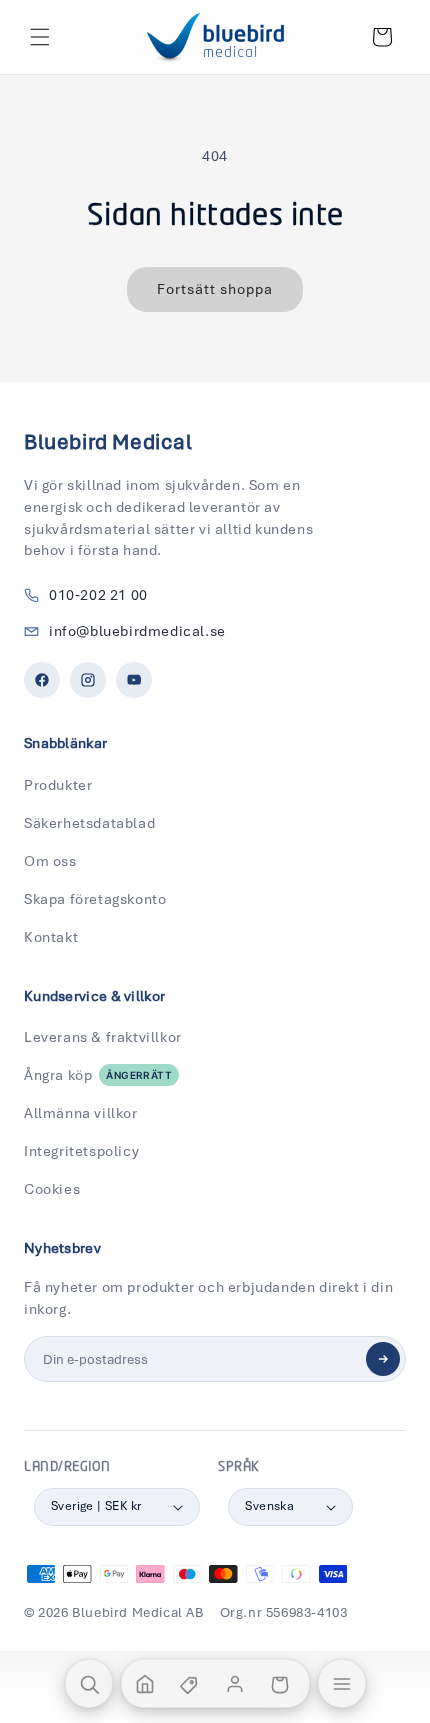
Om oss (50, 861)
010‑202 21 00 (98, 595)
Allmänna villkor (81, 1113)
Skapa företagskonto (95, 899)
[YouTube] (134, 680)
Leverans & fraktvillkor (103, 1037)
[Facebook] (42, 680)
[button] (40, 37)
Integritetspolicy (81, 1151)
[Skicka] (383, 1359)
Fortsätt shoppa (215, 289)
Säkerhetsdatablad (89, 823)
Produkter (58, 785)
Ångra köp (98, 1075)
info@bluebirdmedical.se (137, 631)
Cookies (52, 1189)
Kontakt (51, 937)
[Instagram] (88, 680)
